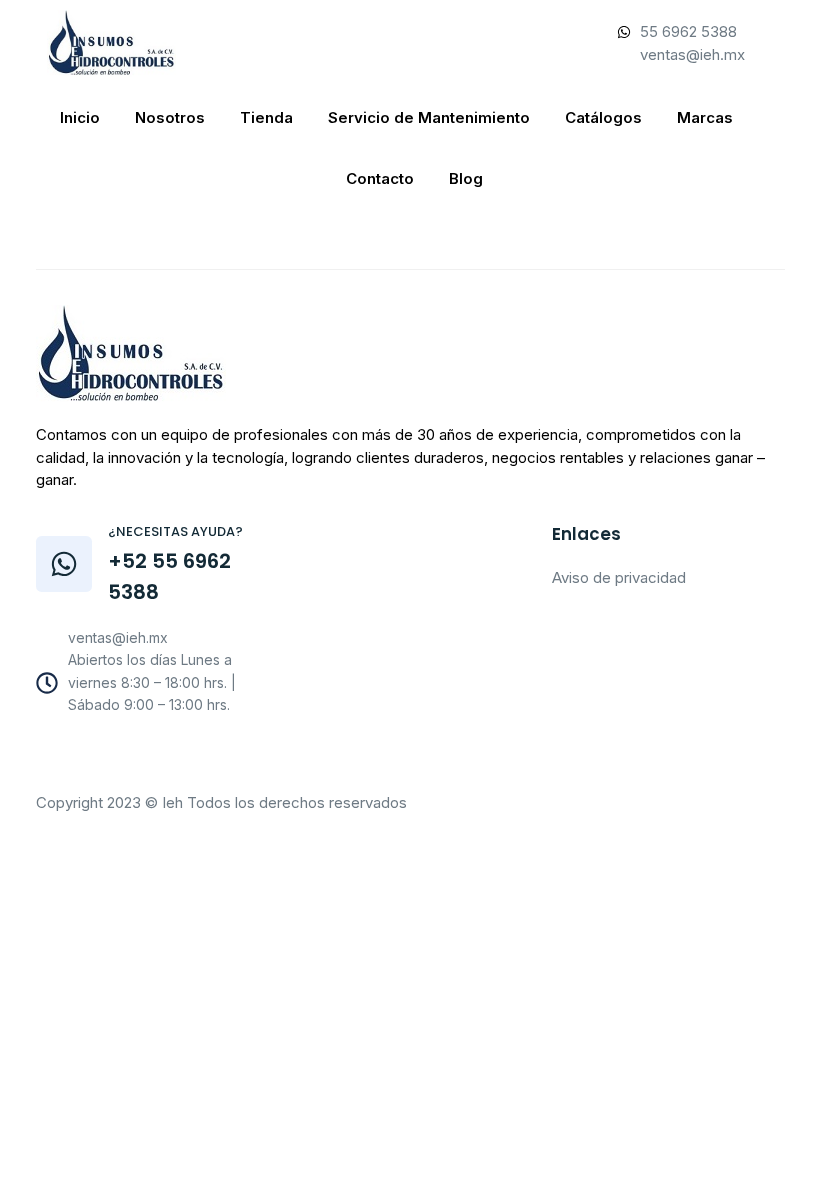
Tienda (266, 117)
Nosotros (170, 117)
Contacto (380, 178)
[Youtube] (130, 757)
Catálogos (603, 117)
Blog (466, 178)
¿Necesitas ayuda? (175, 531)
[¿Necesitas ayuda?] (64, 564)
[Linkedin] (218, 757)
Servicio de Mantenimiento (429, 117)
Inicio (80, 117)
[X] (174, 757)
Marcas (705, 117)
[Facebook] (86, 757)
